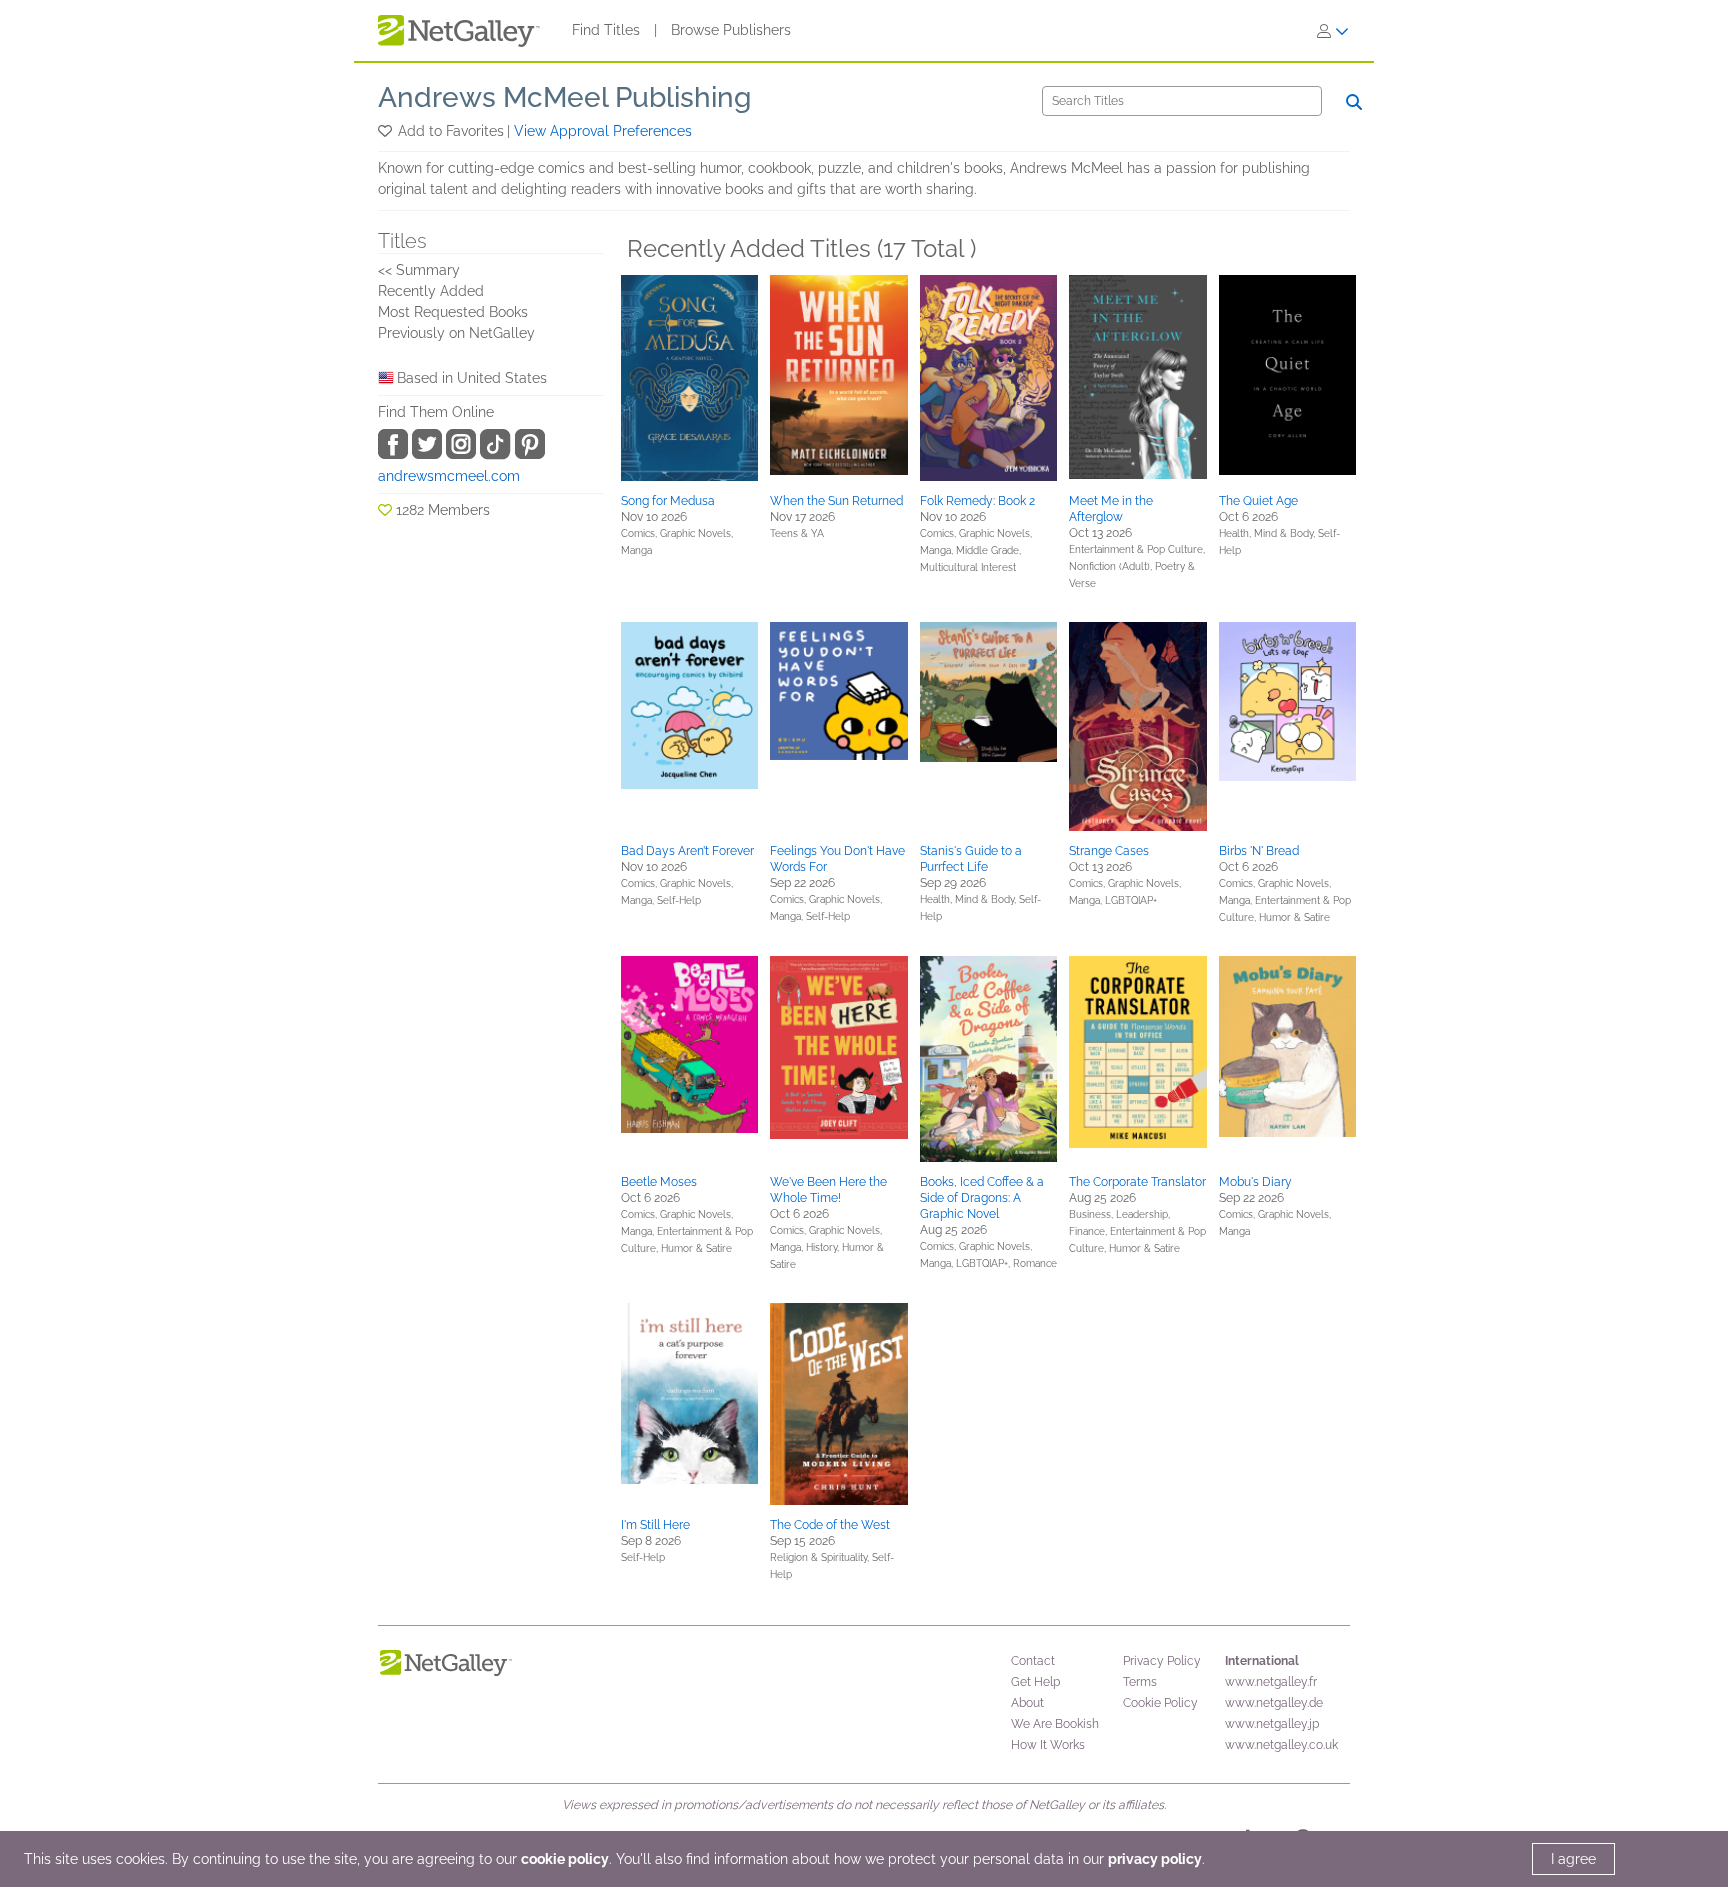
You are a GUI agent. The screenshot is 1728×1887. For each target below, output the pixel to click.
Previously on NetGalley (456, 333)
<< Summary (419, 270)
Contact (1033, 1661)
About (1027, 1703)
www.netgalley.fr (1271, 1682)
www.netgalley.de (1274, 1703)
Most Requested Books (453, 312)
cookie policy (565, 1859)
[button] (386, 131)
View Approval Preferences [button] (603, 131)
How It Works (1048, 1745)
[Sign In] (1333, 31)
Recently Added (431, 291)
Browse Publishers (731, 30)
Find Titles (606, 30)
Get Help (1035, 1682)
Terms (1140, 1682)
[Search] (1354, 102)
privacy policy (1155, 1859)
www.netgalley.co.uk (1281, 1745)
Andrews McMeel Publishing (564, 97)
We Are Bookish (1055, 1724)
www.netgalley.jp (1272, 1724)
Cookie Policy (1160, 1703)
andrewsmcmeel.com (449, 476)
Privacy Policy (1162, 1661)
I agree (1573, 1859)
